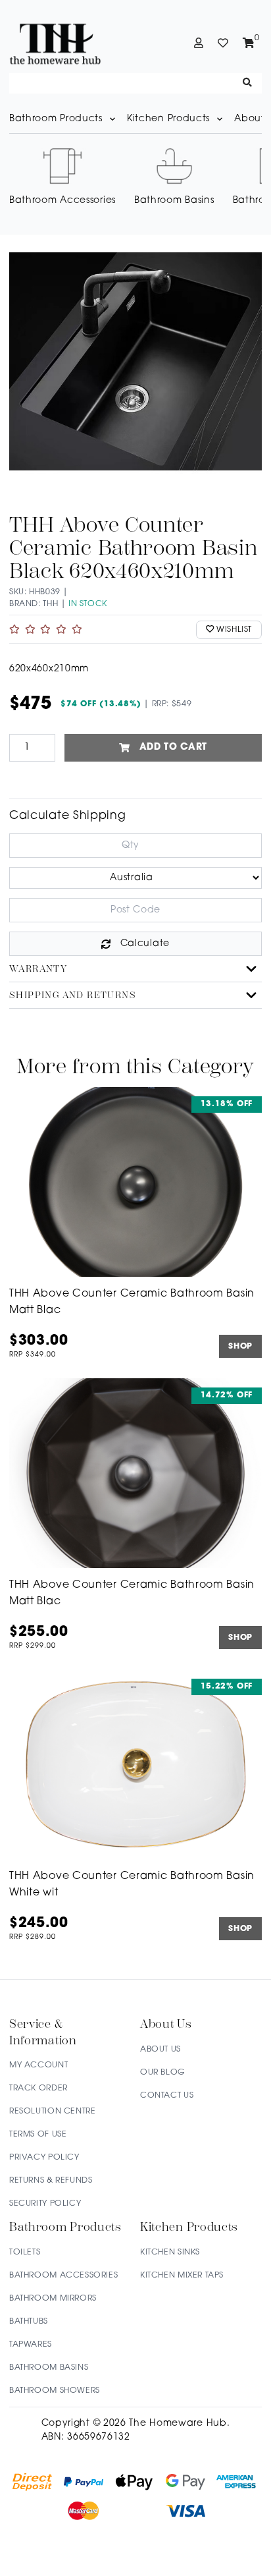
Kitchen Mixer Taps (182, 2276)
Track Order (38, 2088)
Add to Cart (174, 747)
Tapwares (31, 2345)
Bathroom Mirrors (53, 2299)
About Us (160, 2050)
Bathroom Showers (55, 2391)
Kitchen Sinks (170, 2253)
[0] (249, 43)
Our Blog (163, 2073)
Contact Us (167, 2096)
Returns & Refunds (51, 2181)
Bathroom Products (56, 119)
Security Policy (45, 2204)
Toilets (25, 2253)
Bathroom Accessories (63, 2276)
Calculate (145, 944)
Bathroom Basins (49, 2368)
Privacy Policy (44, 2158)
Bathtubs (29, 2322)
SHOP (240, 1347)
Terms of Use (38, 2135)
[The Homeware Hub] (71, 43)
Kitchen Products (168, 119)
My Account (38, 2065)
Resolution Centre (52, 2112)
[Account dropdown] (199, 43)
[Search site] (248, 83)
